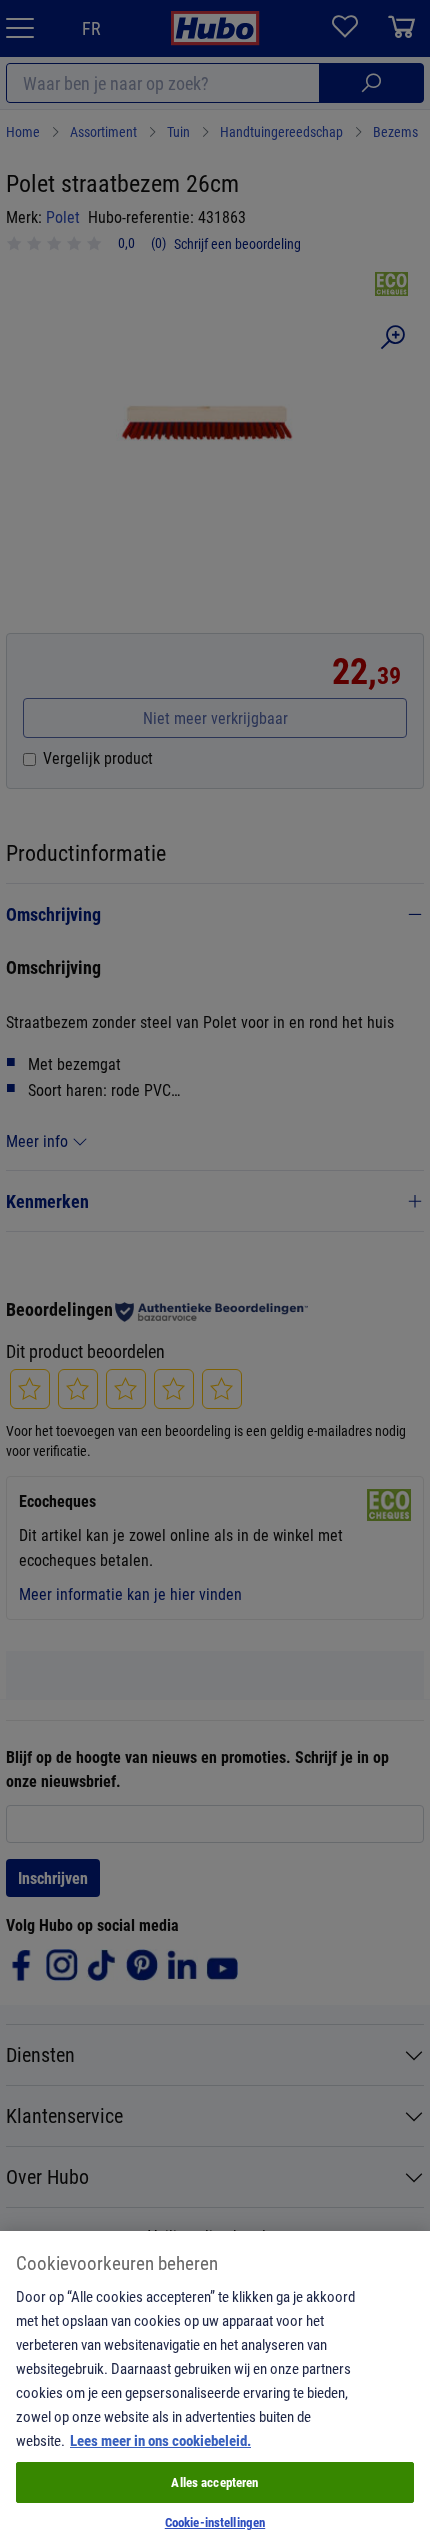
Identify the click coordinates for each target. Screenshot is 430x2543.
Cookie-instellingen (215, 2522)
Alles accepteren (214, 2482)
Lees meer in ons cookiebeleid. (160, 2440)
